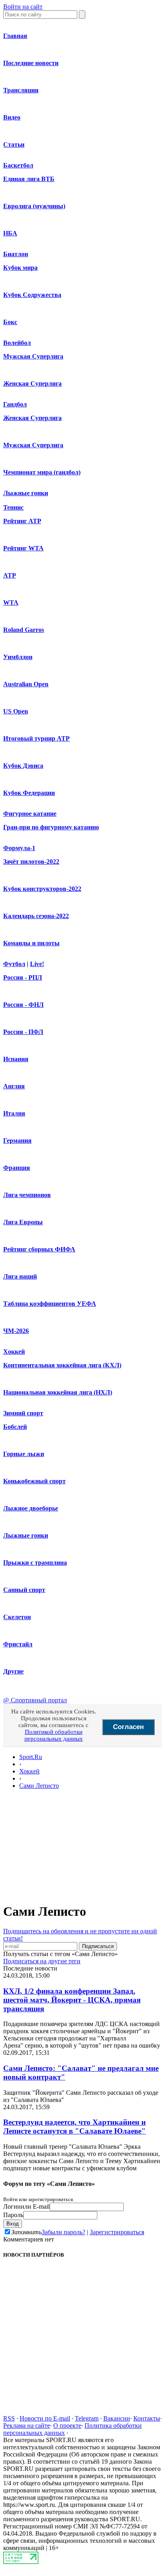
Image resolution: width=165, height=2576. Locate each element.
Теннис (13, 507)
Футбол (14, 964)
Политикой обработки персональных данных (54, 1735)
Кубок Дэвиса (23, 766)
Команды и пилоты (31, 943)
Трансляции (21, 90)
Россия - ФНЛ (23, 1005)
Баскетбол (18, 165)
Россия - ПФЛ (23, 1032)
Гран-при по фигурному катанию (51, 827)
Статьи (14, 144)
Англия (14, 1086)
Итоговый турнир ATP (36, 738)
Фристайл (18, 1644)
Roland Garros (24, 630)
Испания (16, 1059)
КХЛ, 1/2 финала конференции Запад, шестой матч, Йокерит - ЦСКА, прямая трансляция (72, 2000)
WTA (11, 603)
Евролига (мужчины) (34, 206)
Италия (14, 1113)
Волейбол (17, 343)
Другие (13, 1671)
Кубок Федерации (29, 793)
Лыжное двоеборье (31, 1508)
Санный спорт (24, 1590)
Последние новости (31, 63)
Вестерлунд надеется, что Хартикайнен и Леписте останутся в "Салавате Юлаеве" (74, 2127)
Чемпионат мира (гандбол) (42, 472)
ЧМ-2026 (16, 1331)
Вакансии (117, 2418)
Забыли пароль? (63, 2232)
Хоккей (14, 1352)
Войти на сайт (23, 7)
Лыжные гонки (26, 493)
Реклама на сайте (27, 2426)
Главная (15, 36)
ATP (10, 575)
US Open (16, 711)
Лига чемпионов (27, 1195)
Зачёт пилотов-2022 (31, 862)
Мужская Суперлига (33, 356)
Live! (37, 964)
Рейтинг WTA (23, 548)
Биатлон (16, 254)
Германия (17, 1141)
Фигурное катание (30, 814)
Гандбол (15, 404)
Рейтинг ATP (22, 521)
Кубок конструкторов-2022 (42, 889)
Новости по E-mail (45, 2418)
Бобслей (15, 1427)
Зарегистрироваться (117, 2232)
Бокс (10, 322)
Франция (17, 1168)
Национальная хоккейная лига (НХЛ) (58, 1392)
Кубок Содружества (32, 295)
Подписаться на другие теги (42, 1961)
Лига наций (20, 1276)
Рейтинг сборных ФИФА (39, 1249)
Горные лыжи (24, 1454)
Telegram (87, 2418)
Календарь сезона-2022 (36, 916)
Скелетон (17, 1617)
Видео (12, 117)
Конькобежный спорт (34, 1481)
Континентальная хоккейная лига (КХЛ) (62, 1365)
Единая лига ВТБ (29, 179)
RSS (9, 2418)
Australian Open (26, 684)
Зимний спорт (23, 1413)
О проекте (67, 2426)
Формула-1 (19, 848)
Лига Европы (23, 1222)
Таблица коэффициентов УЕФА (50, 1304)
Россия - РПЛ (23, 977)
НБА (10, 233)
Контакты (147, 2418)
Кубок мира (20, 268)
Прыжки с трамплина (35, 1563)
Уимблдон (18, 657)
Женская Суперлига (32, 384)
